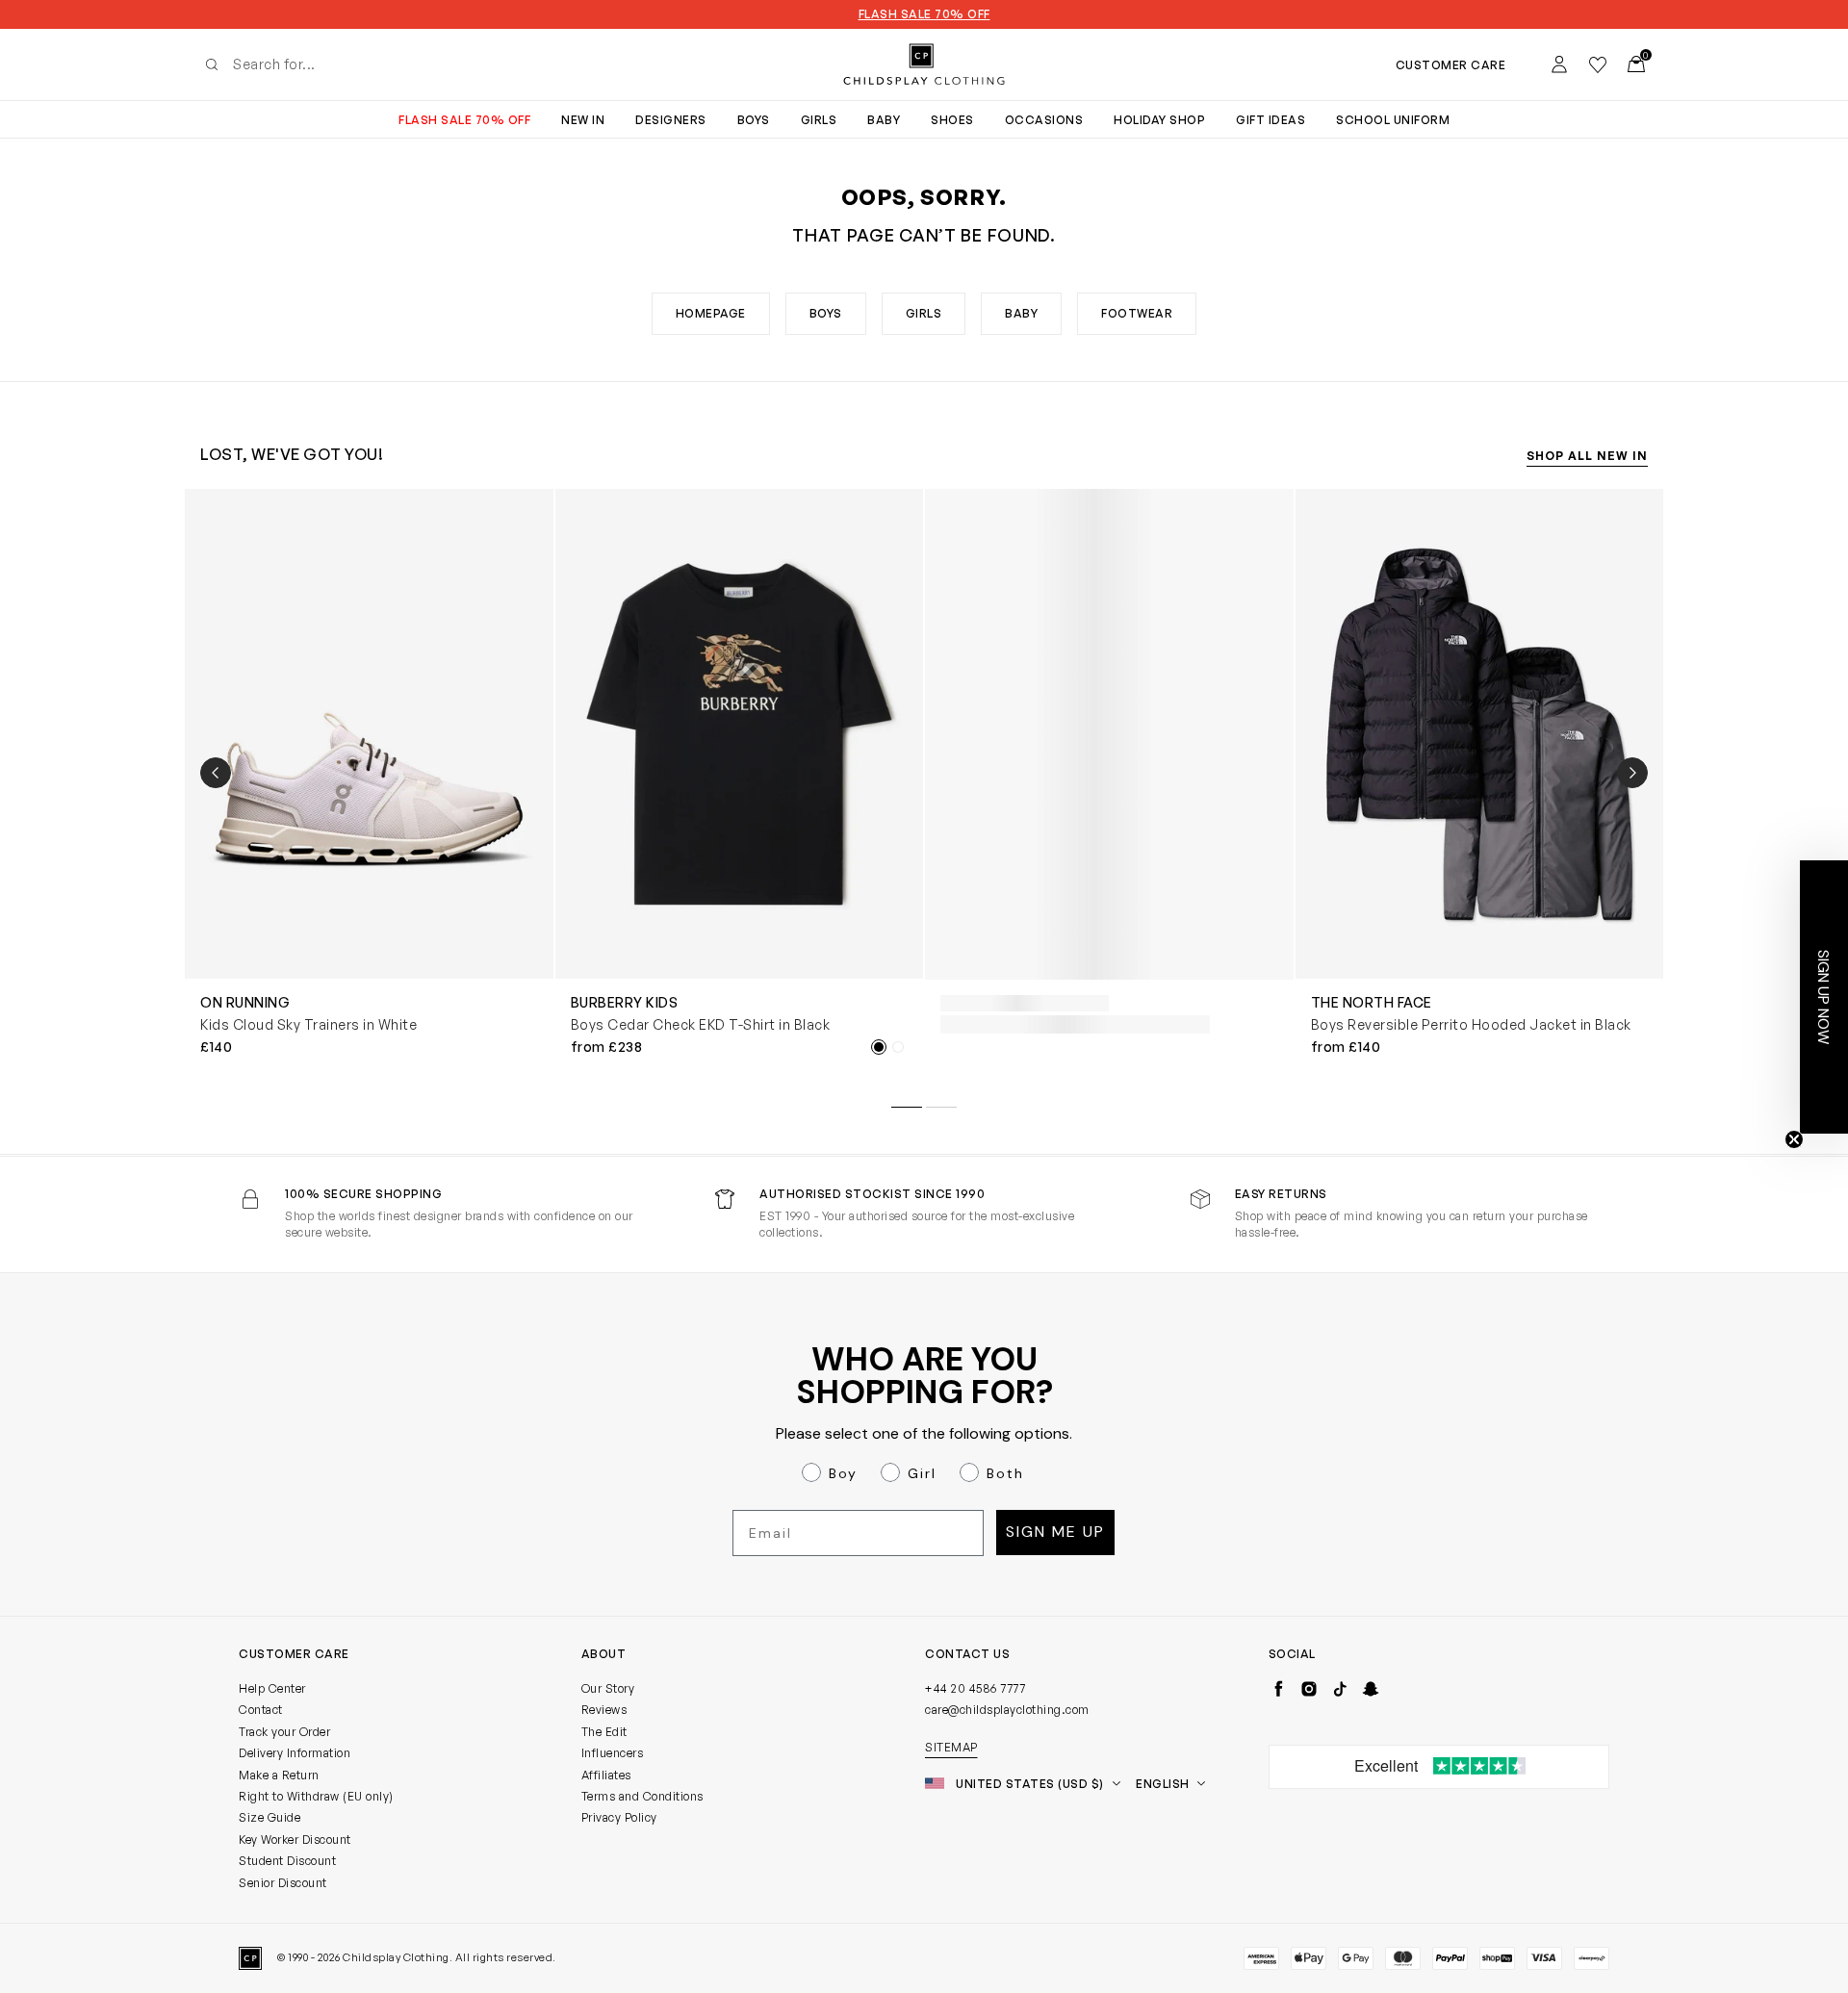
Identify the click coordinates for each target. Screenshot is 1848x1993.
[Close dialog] (1275, 821)
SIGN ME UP (737, 1226)
